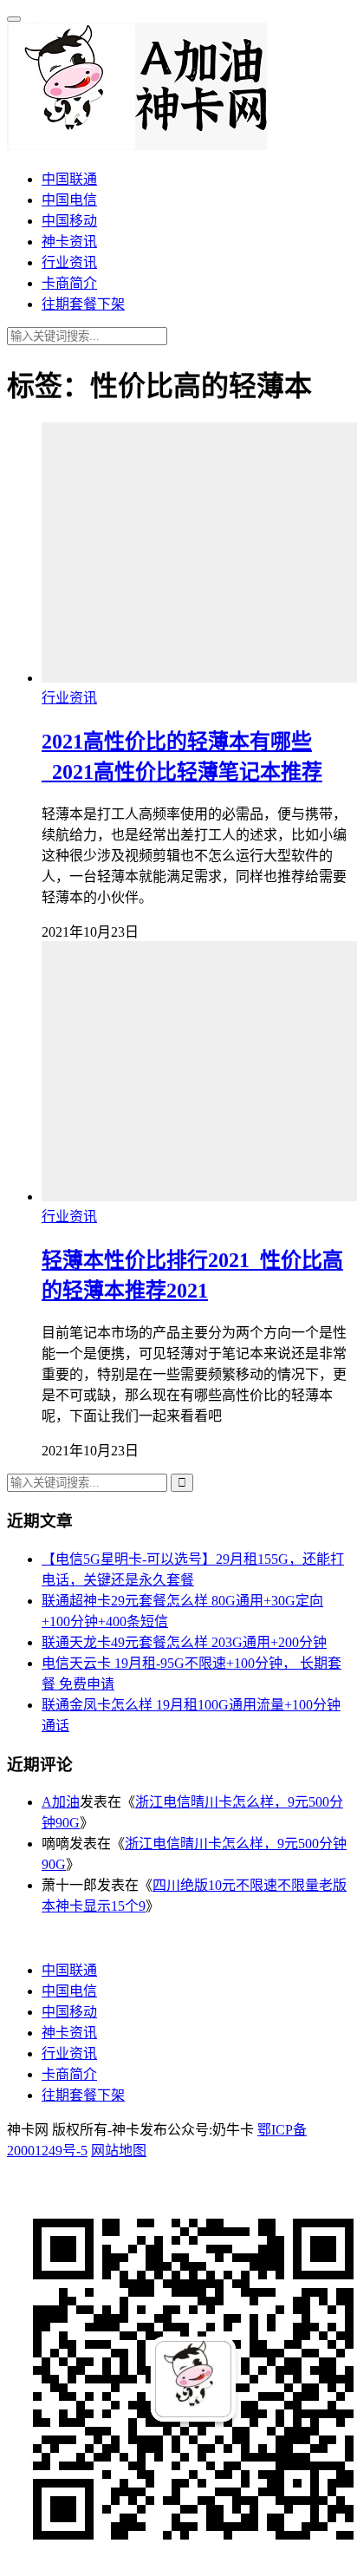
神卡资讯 (69, 242)
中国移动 (69, 221)
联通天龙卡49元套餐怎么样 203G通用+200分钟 (184, 1642)
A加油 (61, 1802)
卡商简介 (69, 283)
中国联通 (69, 179)
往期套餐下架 (83, 304)
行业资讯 (69, 262)
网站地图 (119, 2151)
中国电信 (69, 200)
